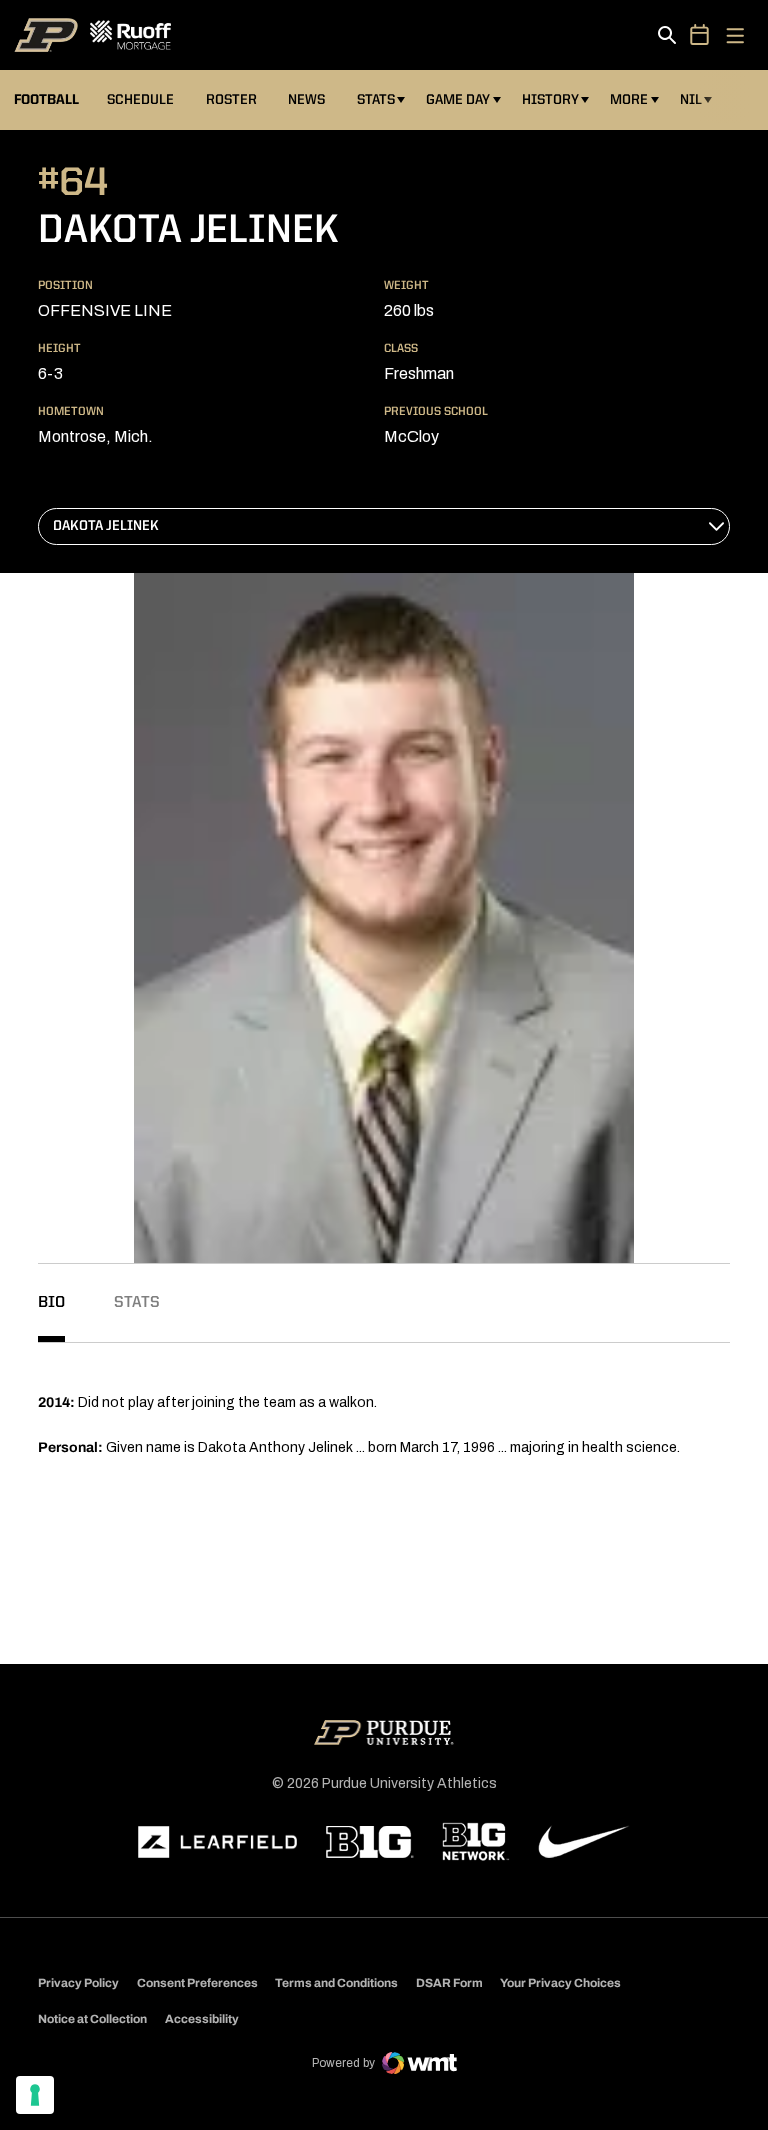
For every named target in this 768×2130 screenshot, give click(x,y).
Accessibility (202, 2018)
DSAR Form (449, 1983)
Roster (231, 100)
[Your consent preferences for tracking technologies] (35, 2095)
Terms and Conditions (336, 1983)
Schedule (140, 100)
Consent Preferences (197, 1983)
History (550, 100)
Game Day (458, 100)
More (629, 100)
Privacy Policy (78, 1983)
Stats (376, 100)
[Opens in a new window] (218, 1842)
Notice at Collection (92, 2019)
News (306, 100)
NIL (691, 100)
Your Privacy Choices (560, 1983)
